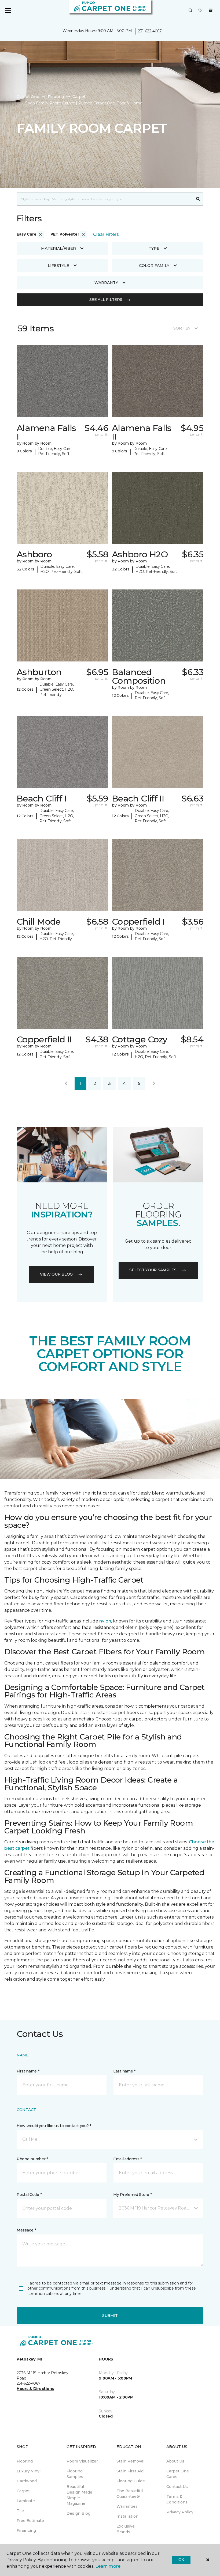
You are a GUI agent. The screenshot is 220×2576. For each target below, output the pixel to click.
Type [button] (154, 248)
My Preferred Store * (132, 2195)
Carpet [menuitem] (23, 2491)
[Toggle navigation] (8, 11)
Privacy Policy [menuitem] (180, 2512)
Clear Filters (106, 234)
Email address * (128, 2159)
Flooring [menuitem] (25, 2461)
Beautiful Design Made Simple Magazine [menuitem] (79, 2495)
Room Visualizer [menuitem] (82, 2461)
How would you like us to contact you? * (54, 2126)
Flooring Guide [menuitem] (131, 2481)
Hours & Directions (35, 2389)
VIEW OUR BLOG (56, 1274)
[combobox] (105, 199)
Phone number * (32, 2159)
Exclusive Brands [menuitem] (126, 2529)
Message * (26, 2230)
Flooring (56, 97)
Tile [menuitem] (20, 2511)
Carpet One (28, 97)
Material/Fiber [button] (58, 248)
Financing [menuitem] (26, 2530)
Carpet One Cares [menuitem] (178, 2474)
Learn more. (108, 2566)
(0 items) (211, 10)
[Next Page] (154, 1084)
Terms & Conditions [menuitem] (177, 2499)
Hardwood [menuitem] (27, 2481)
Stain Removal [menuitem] (130, 2461)
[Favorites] (200, 11)
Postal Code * (29, 2195)
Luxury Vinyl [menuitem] (29, 2471)
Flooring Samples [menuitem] (75, 2474)
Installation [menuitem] (127, 2516)
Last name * (124, 2071)
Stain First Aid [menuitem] (130, 2471)
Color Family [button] (154, 266)
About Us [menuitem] (175, 2461)
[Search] (198, 199)
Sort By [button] (182, 328)
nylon (105, 1621)
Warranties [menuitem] (127, 2506)
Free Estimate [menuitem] (30, 2521)
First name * (28, 2071)
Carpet (79, 97)
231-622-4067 (150, 31)
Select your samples (153, 1270)
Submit (110, 2316)
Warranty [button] (106, 283)
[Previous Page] (66, 1084)
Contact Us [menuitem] (177, 2487)
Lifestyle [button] (58, 266)
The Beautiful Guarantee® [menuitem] (130, 2494)
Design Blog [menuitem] (78, 2513)
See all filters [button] (106, 300)
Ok (181, 2560)
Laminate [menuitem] (26, 2501)
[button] (190, 11)
